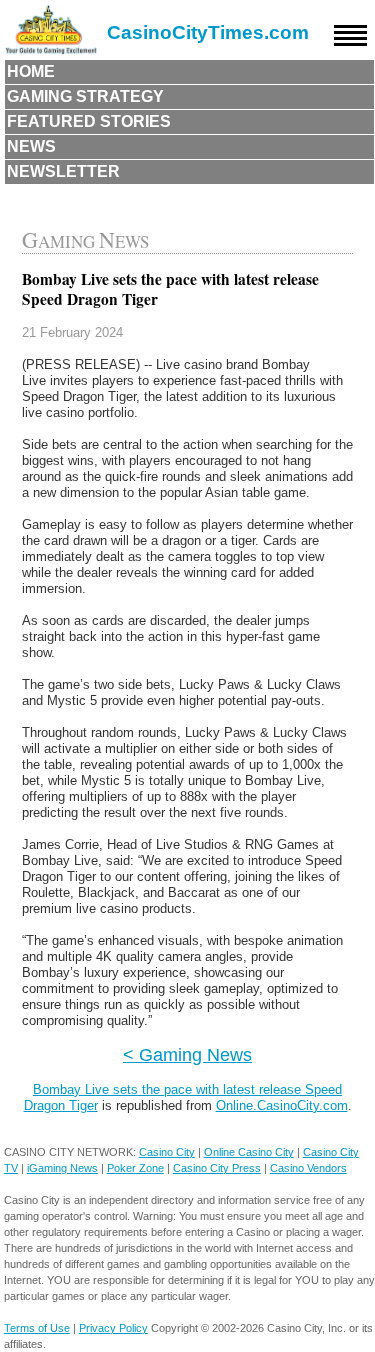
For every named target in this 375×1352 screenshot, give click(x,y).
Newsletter (63, 171)
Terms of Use (37, 1328)
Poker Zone (135, 1168)
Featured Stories (89, 121)
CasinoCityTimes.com (208, 32)
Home (31, 71)
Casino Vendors (308, 1168)
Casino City (167, 1152)
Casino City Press (217, 1168)
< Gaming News (187, 1054)
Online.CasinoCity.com (282, 1105)
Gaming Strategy (85, 96)
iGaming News (62, 1168)
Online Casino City (249, 1152)
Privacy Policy (113, 1328)
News (31, 146)
